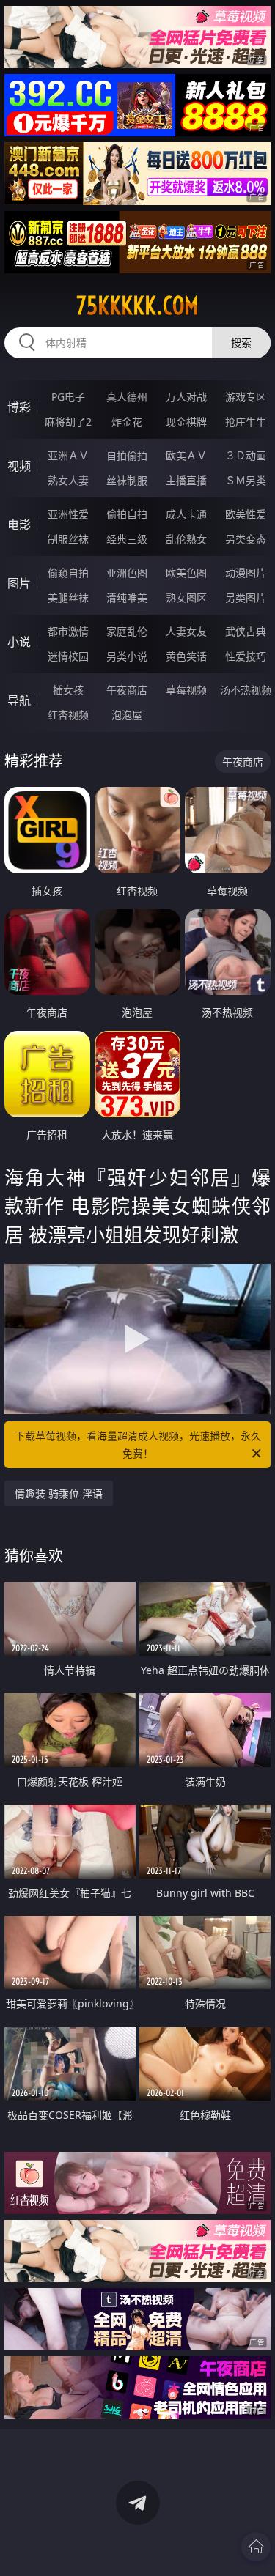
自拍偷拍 (127, 455)
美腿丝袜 (68, 597)
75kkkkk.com (137, 306)
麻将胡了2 (68, 422)
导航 (19, 700)
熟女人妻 (68, 480)
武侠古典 (246, 631)
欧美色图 (186, 573)
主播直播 (186, 480)
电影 (19, 525)
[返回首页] (256, 2547)
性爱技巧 (246, 656)
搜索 (241, 343)
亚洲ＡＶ (68, 455)
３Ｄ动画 (246, 455)
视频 (19, 466)
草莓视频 (186, 690)
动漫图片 (246, 573)
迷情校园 (68, 656)
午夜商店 (127, 690)
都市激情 (68, 631)
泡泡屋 (127, 715)
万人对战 (186, 397)
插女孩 (68, 690)
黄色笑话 (186, 656)
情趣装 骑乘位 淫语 (59, 1494)
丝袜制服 (127, 480)
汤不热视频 (246, 690)
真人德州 (127, 397)
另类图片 (246, 597)
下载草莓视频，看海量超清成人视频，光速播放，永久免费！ (138, 1444)
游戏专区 (246, 397)
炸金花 (127, 422)
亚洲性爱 (68, 514)
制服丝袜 (68, 539)
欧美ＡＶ (186, 455)
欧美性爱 (246, 514)
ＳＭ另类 (246, 480)
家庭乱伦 (127, 631)
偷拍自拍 (127, 514)
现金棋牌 (186, 422)
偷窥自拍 (68, 573)
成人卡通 (186, 514)
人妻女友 (186, 631)
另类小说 (127, 656)
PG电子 (68, 397)
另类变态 (246, 539)
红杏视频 (68, 715)
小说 (19, 642)
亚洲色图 (127, 573)
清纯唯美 (127, 597)
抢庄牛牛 (246, 422)
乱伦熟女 (186, 539)
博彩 (19, 407)
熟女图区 (186, 597)
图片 (19, 583)
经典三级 (127, 539)
